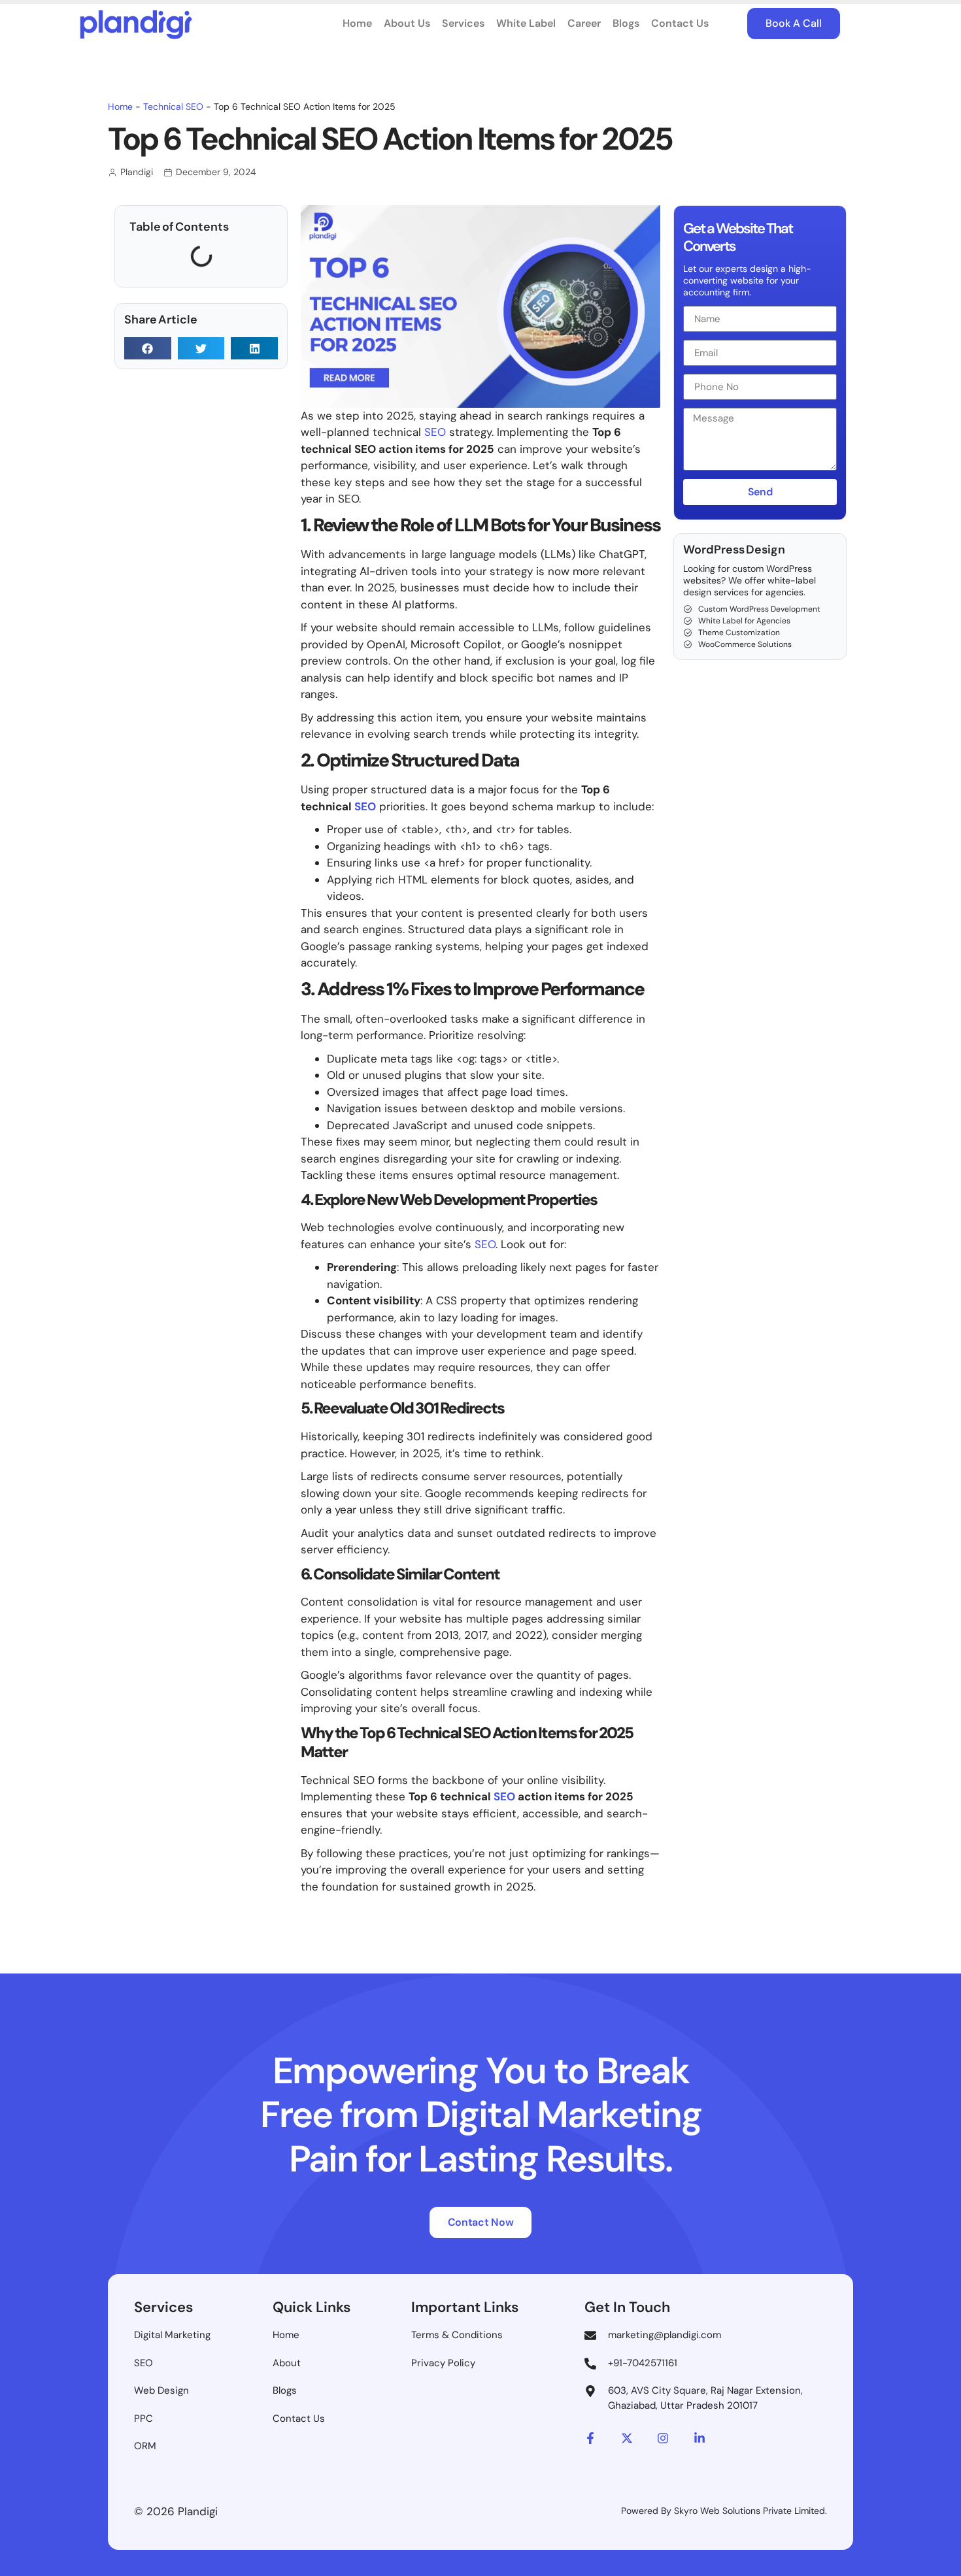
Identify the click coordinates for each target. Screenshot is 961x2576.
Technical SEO (173, 107)
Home (357, 23)
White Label (526, 23)
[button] (148, 348)
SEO (435, 432)
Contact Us (680, 23)
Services (463, 23)
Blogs (626, 23)
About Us (407, 23)
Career (584, 23)
